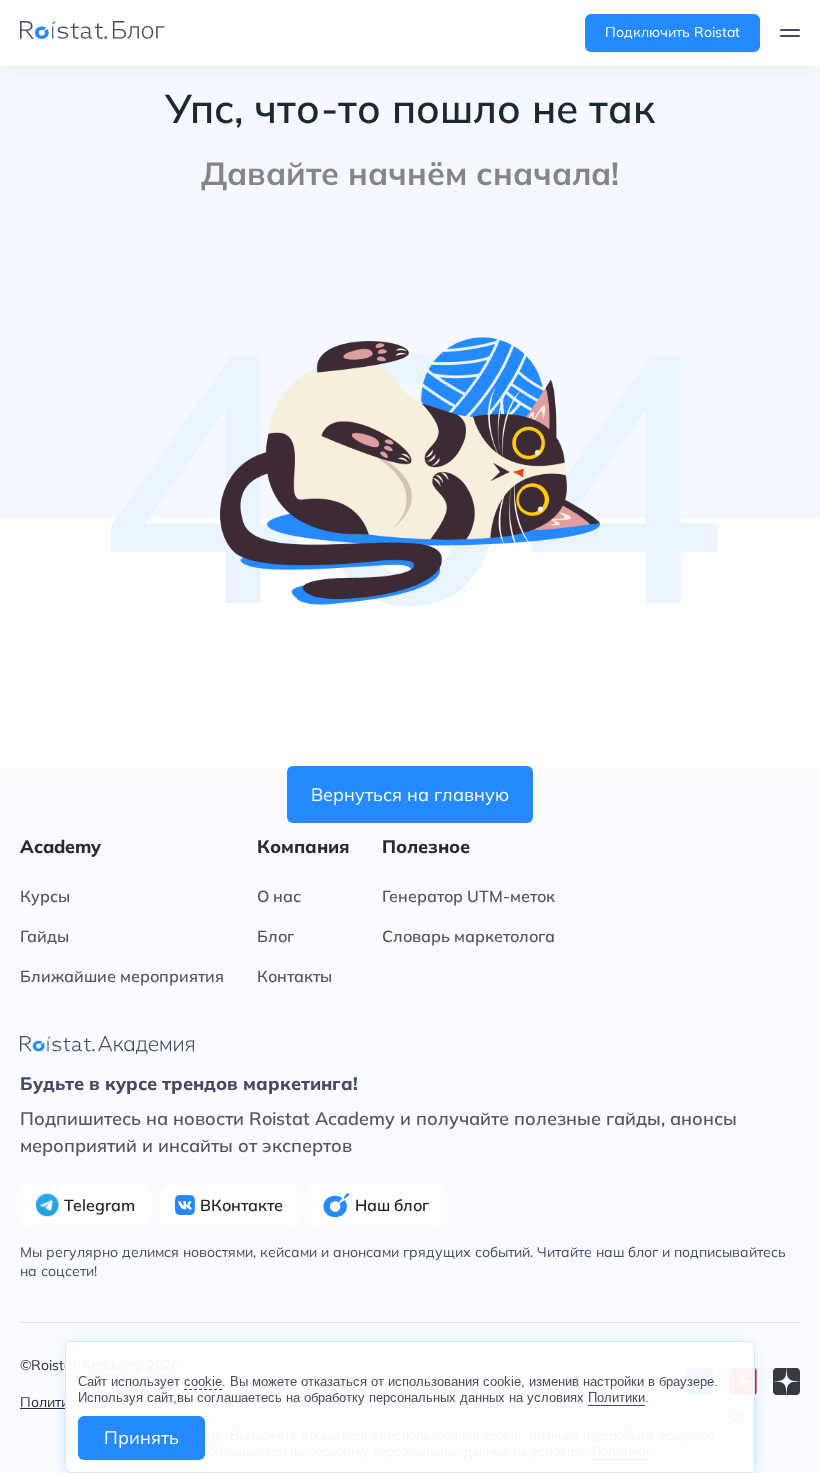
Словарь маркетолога (468, 936)
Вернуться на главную (410, 794)
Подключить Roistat (672, 32)
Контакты (294, 976)
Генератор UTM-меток (468, 896)
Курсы (45, 896)
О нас (279, 896)
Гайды (44, 936)
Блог (275, 936)
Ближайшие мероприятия (122, 976)
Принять (141, 1437)
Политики (616, 1397)
